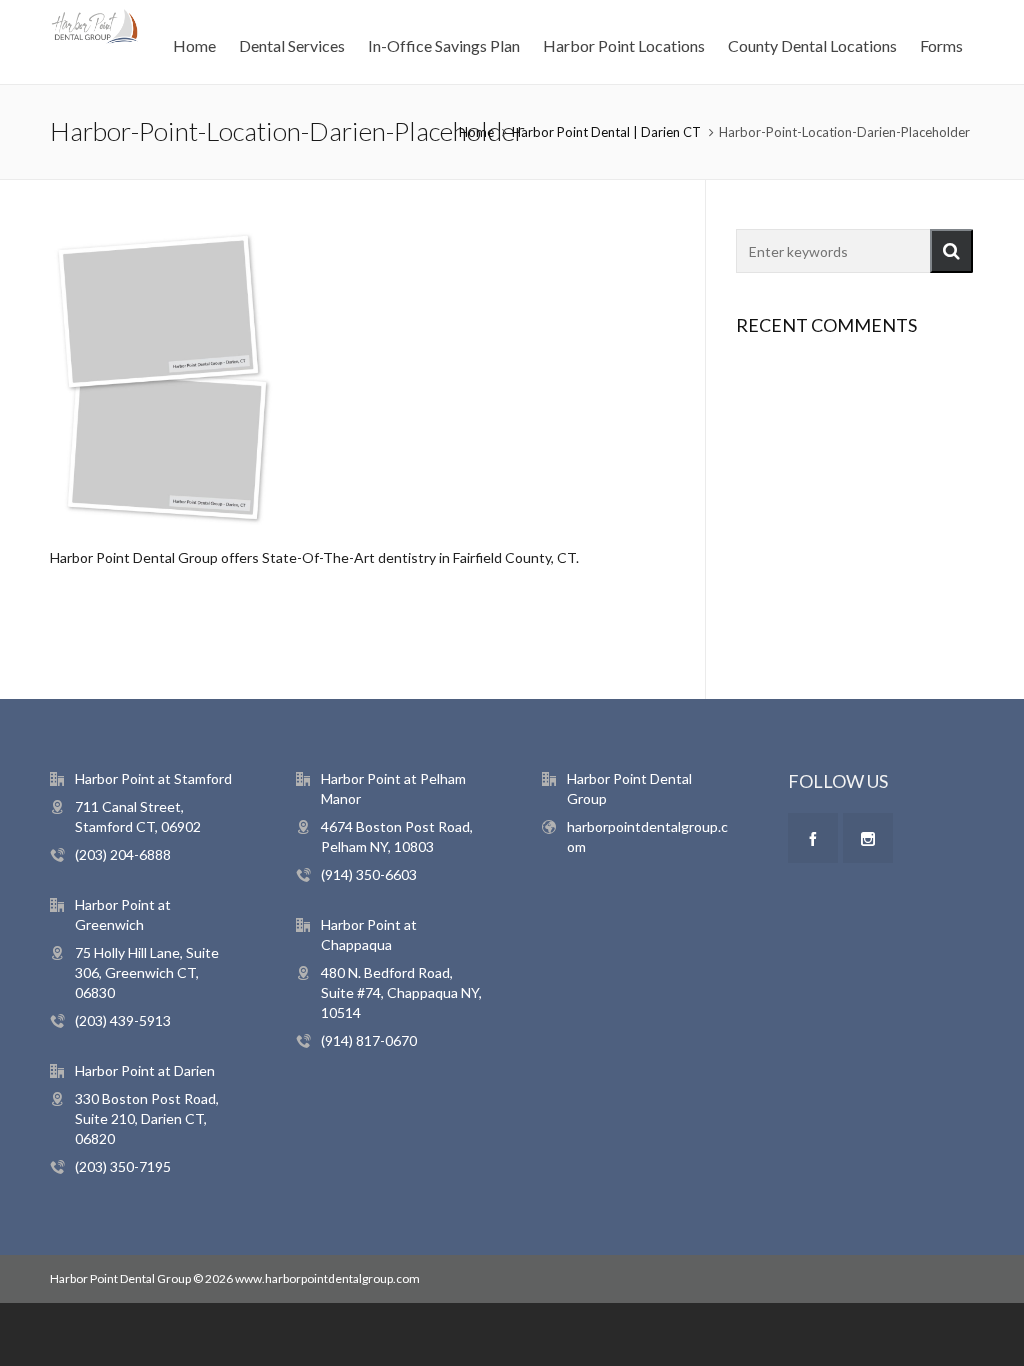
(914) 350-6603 (369, 874)
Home (476, 132)
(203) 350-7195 (123, 1166)
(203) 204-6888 (123, 854)
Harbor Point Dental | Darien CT (606, 132)
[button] (951, 251)
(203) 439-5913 (123, 1020)
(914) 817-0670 (369, 1040)
